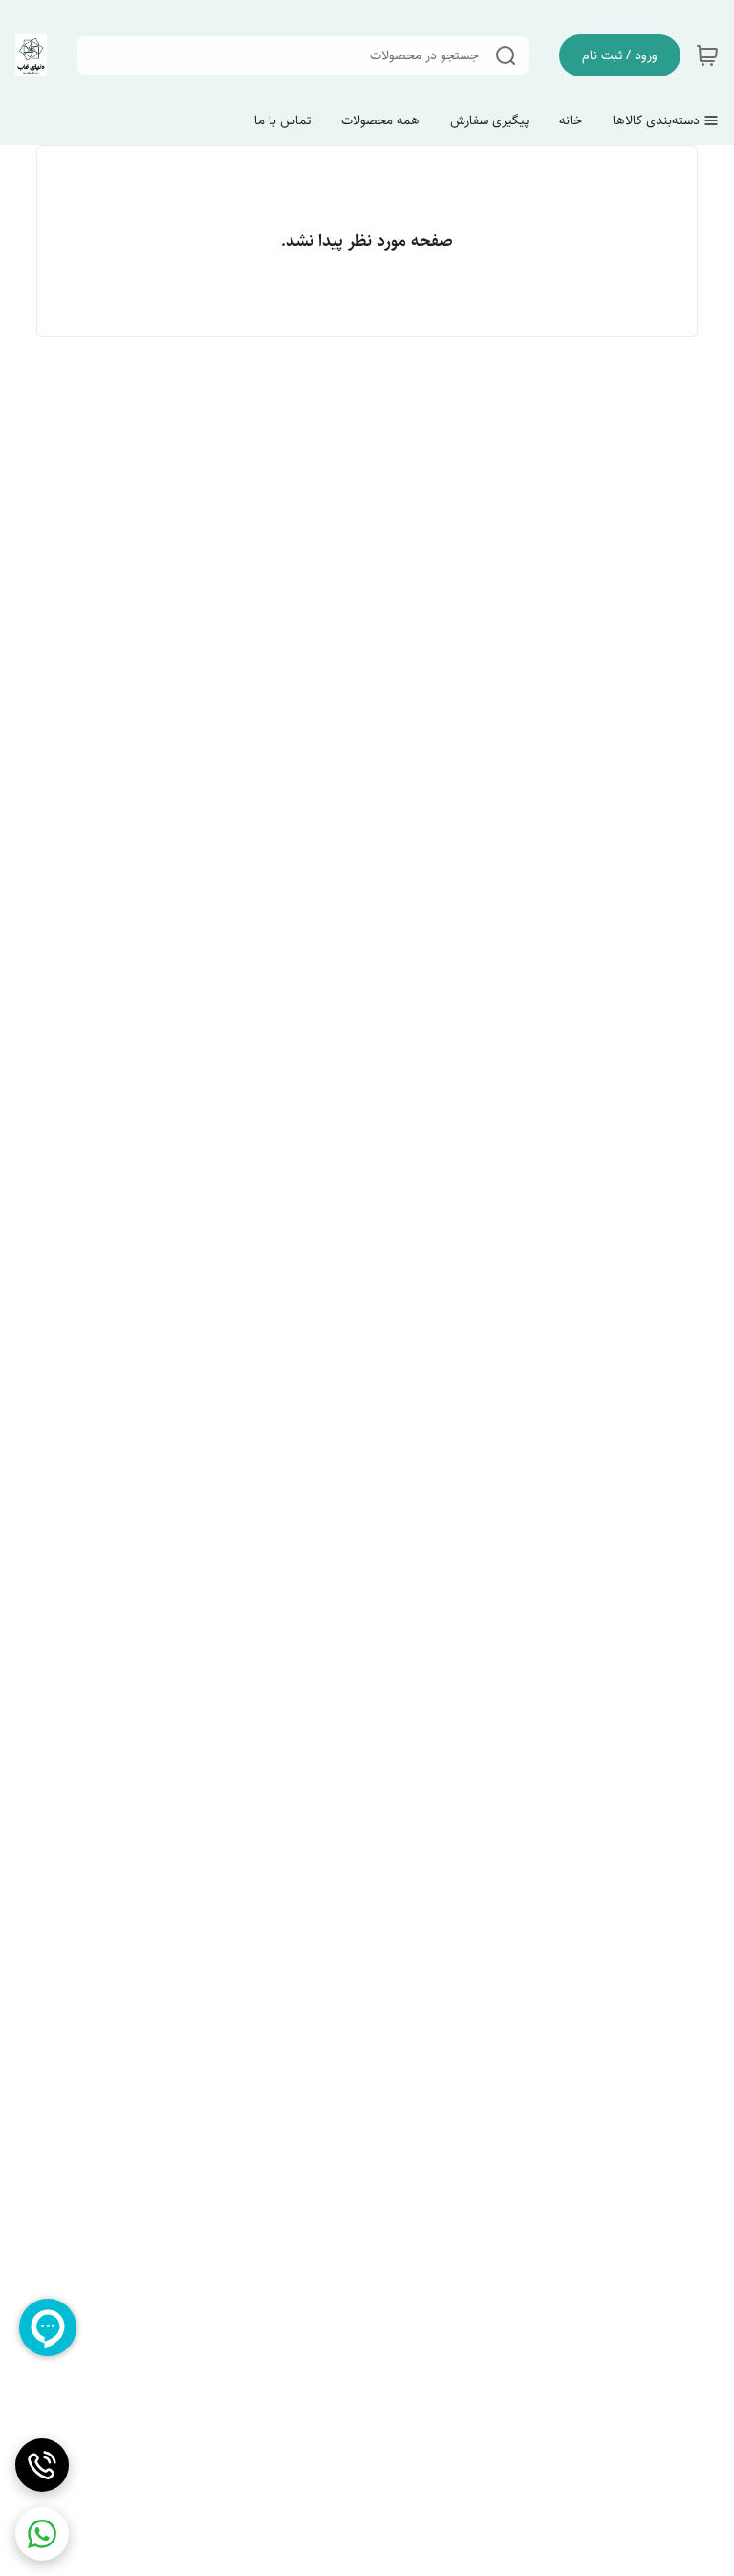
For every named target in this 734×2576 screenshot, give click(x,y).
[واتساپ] (42, 2534)
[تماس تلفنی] (42, 2465)
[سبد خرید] (707, 55)
